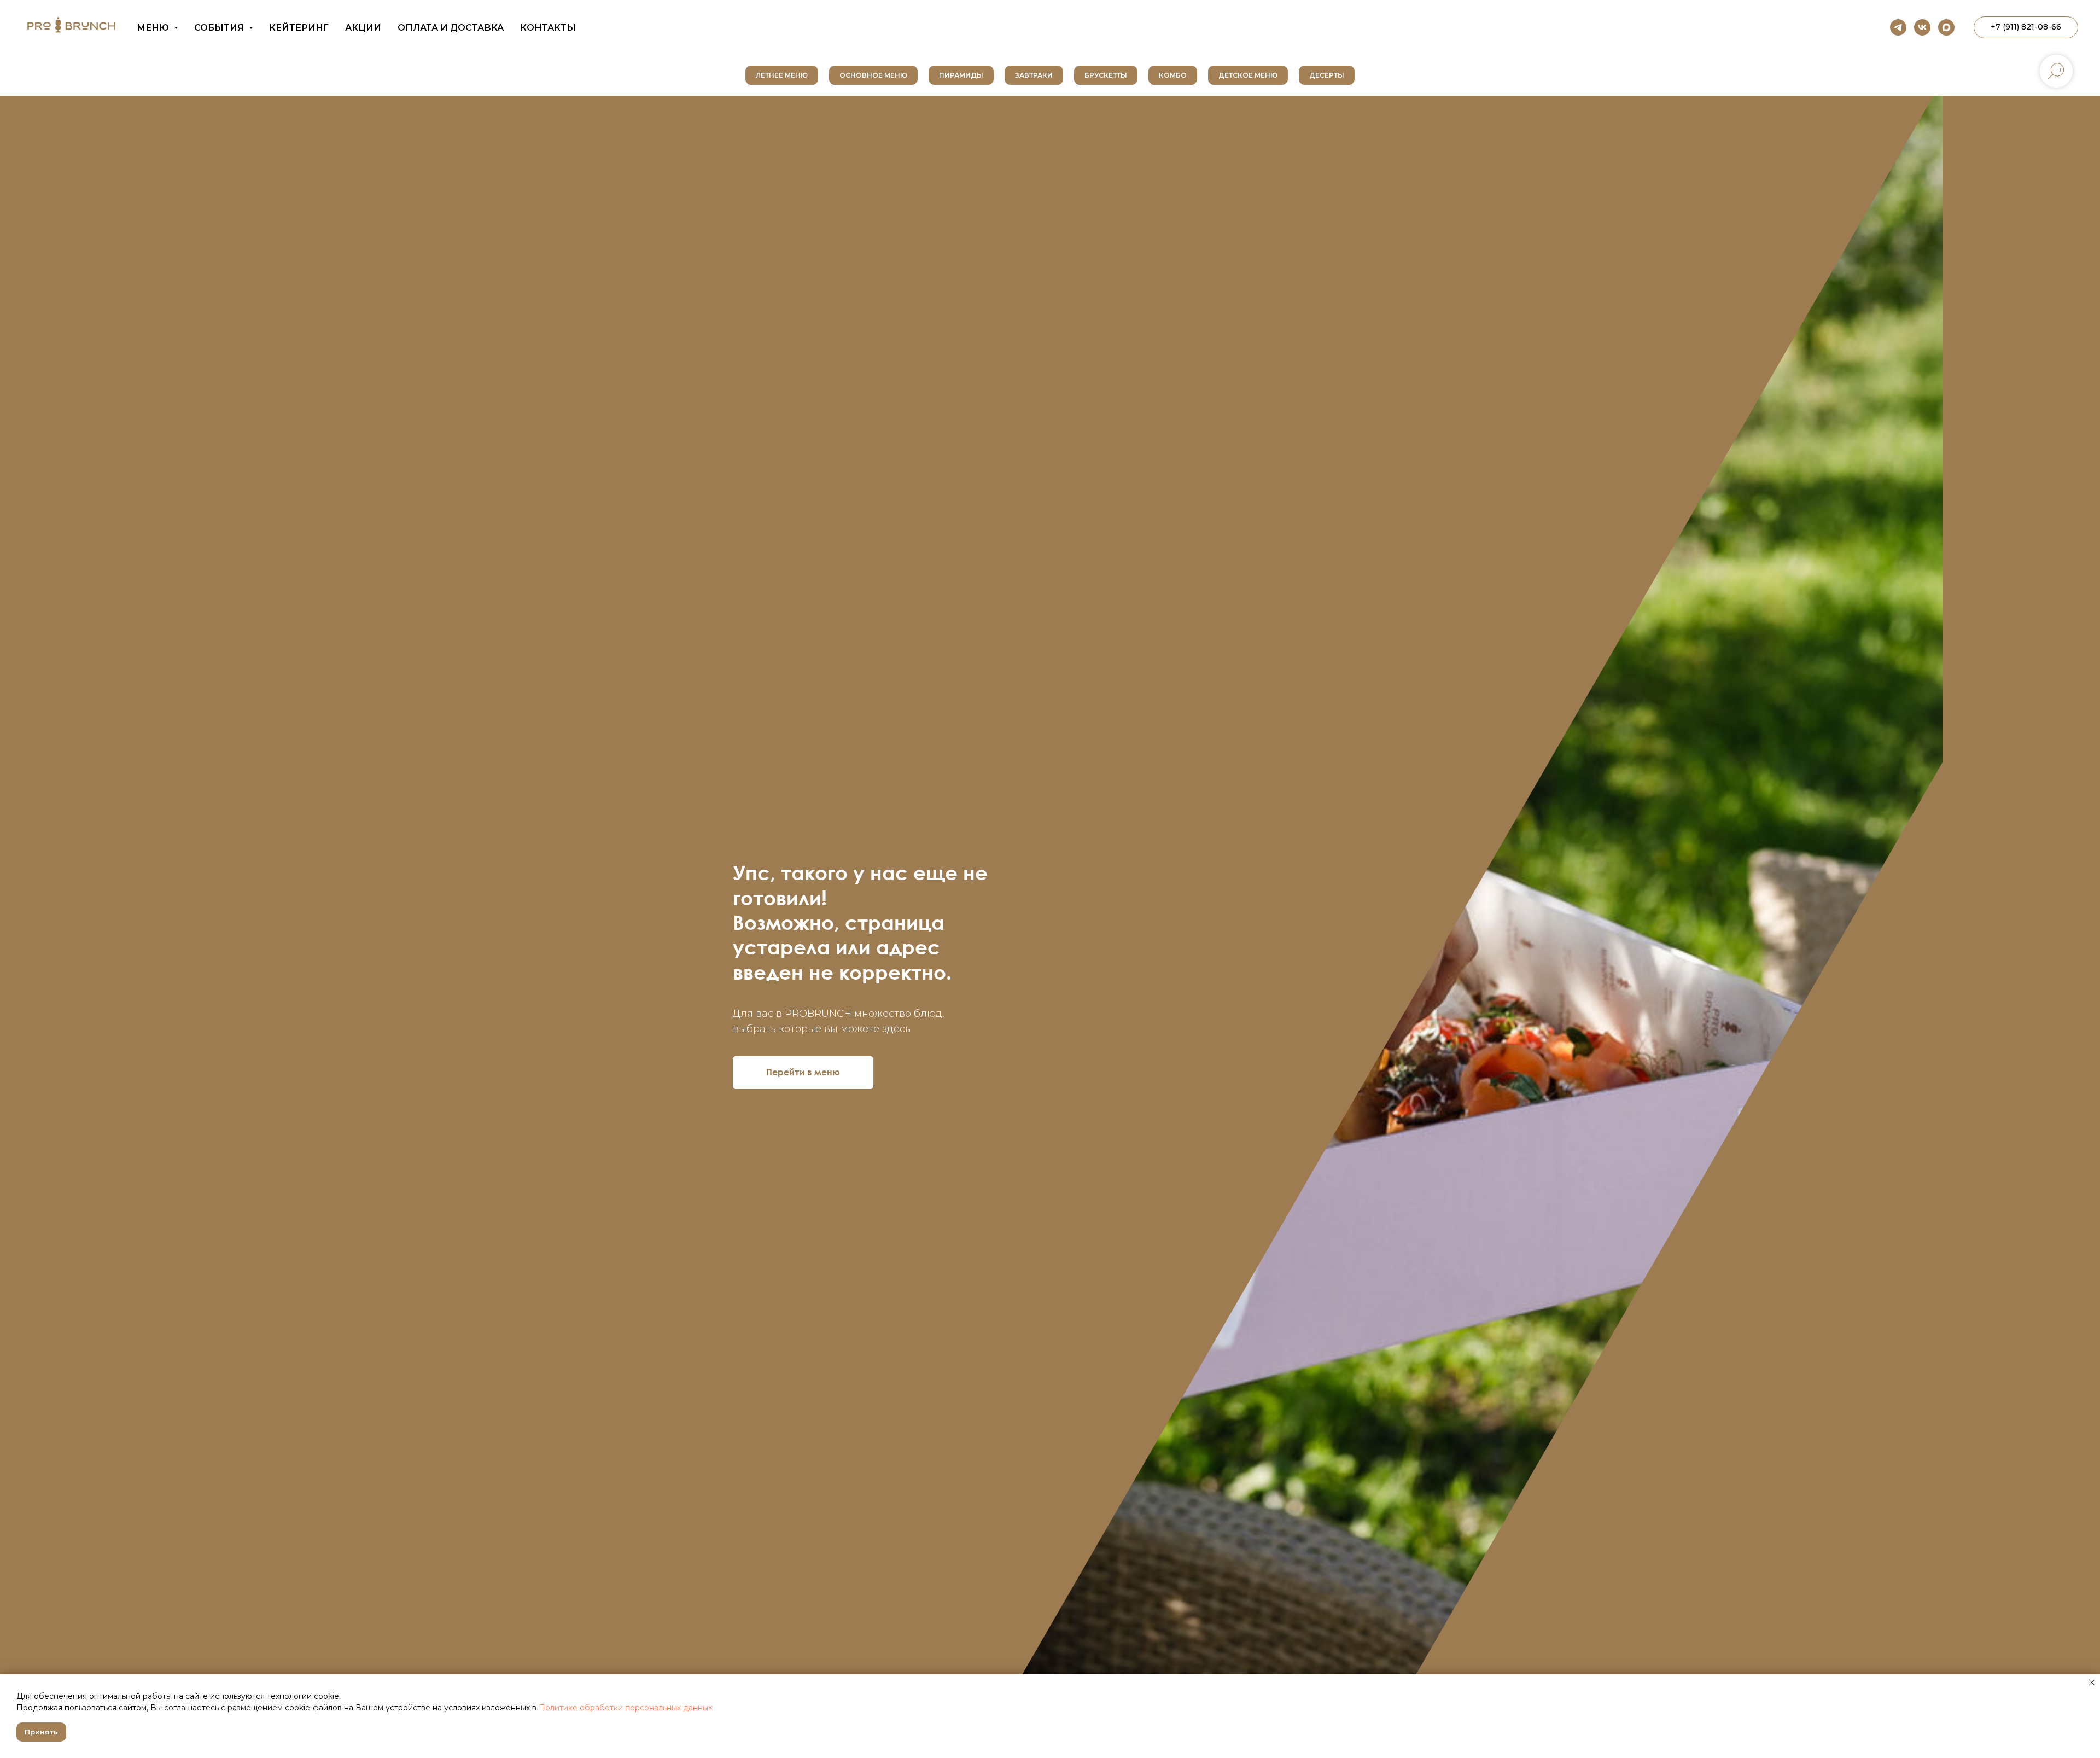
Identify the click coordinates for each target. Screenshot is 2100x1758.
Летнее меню (782, 75)
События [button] (220, 28)
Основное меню (873, 75)
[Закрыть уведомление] (2092, 1683)
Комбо (1173, 75)
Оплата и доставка (451, 28)
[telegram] (1898, 27)
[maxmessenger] (1946, 27)
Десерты (1327, 75)
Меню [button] (154, 28)
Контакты (548, 28)
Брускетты (1106, 75)
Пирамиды (961, 75)
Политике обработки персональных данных (625, 1708)
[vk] (1922, 27)
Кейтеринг (299, 28)
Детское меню (1248, 75)
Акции (363, 28)
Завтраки (1034, 75)
